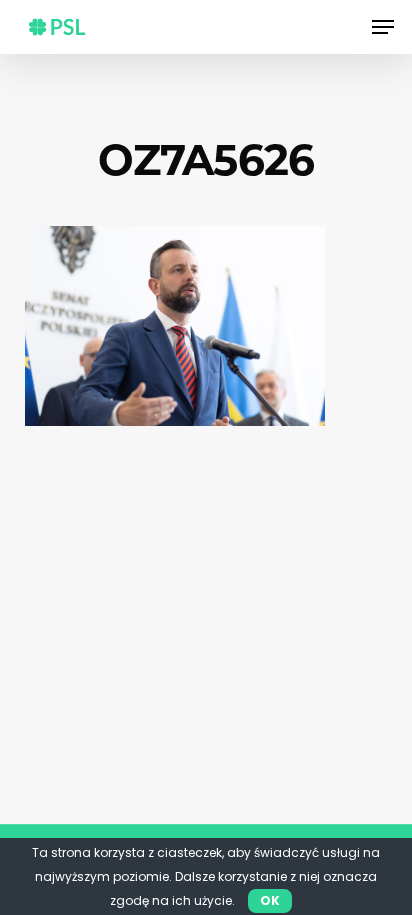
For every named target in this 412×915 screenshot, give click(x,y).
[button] (383, 27)
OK (270, 900)
